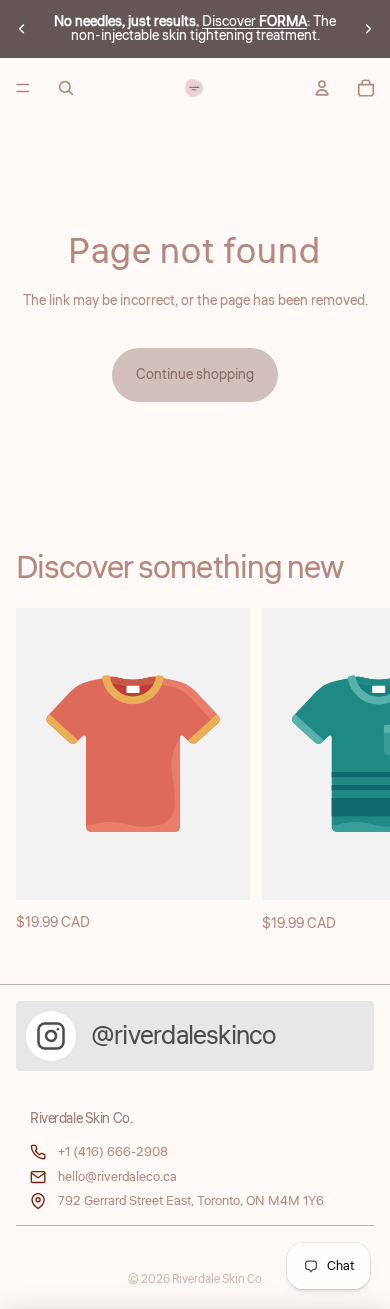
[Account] (322, 88)
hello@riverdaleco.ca (117, 1177)
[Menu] (23, 88)
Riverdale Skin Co (217, 1279)
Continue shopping (195, 375)
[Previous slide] (22, 29)
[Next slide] (368, 29)
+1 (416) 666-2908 (113, 1152)
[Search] (66, 88)
